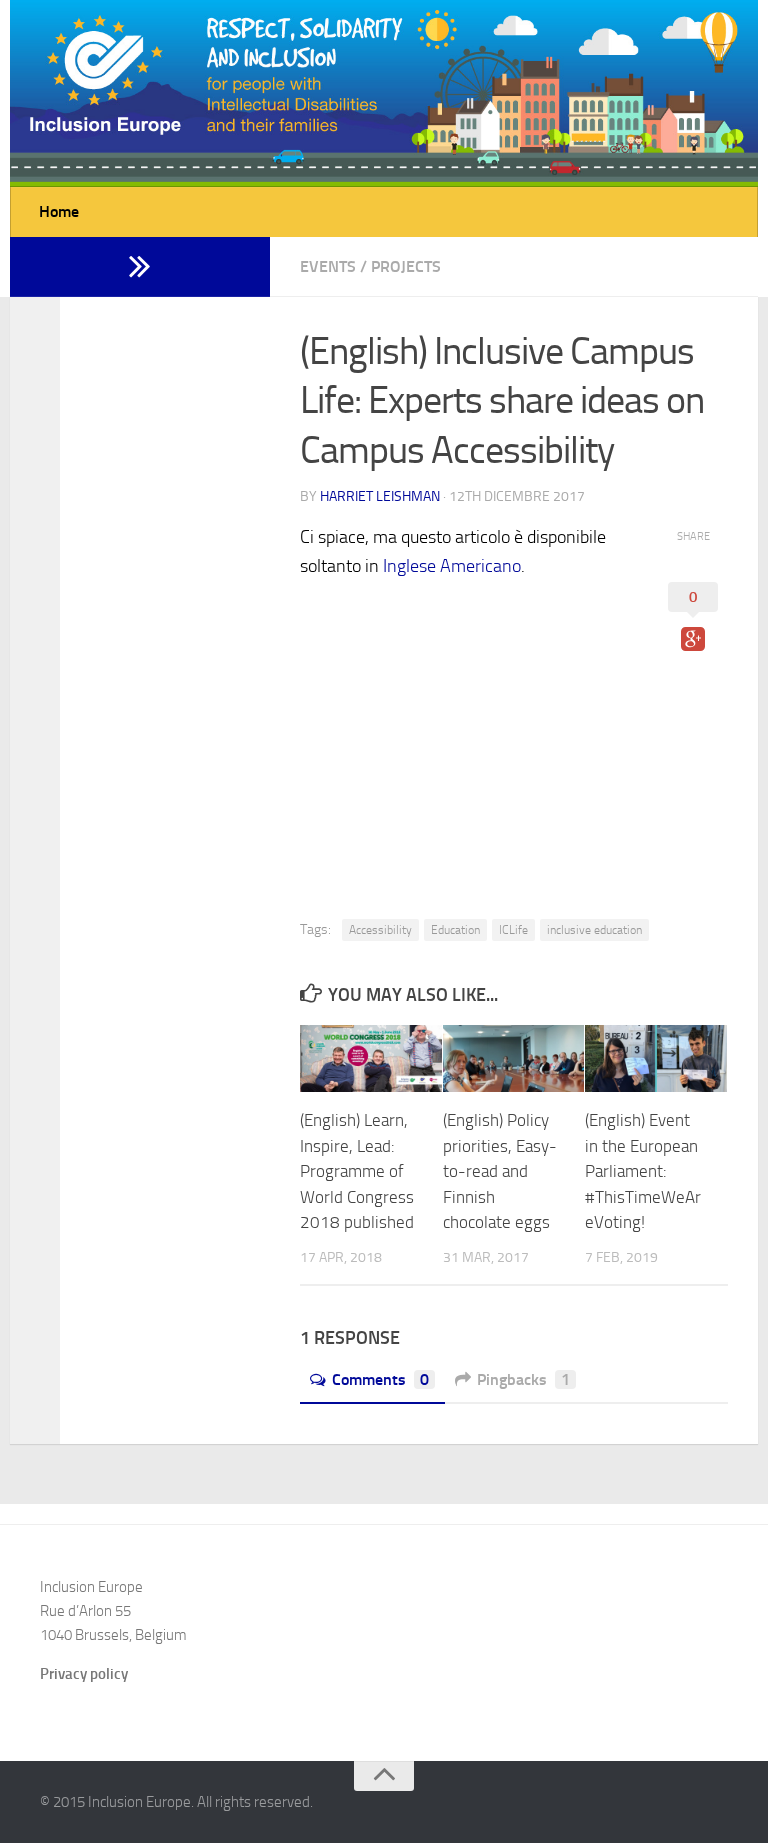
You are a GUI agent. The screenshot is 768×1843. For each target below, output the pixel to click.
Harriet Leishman (380, 496)
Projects (406, 266)
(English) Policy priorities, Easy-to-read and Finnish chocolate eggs (500, 1171)
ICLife (513, 930)
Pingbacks (523, 1379)
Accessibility (380, 930)
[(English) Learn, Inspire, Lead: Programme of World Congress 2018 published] (371, 1058)
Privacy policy (84, 1674)
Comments (380, 1379)
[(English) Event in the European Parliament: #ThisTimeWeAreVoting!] (656, 1058)
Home (59, 211)
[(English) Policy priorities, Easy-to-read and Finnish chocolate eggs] (514, 1058)
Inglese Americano (452, 566)
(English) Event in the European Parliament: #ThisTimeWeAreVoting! (643, 1171)
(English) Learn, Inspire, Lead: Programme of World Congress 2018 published (357, 1171)
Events (328, 266)
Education (455, 930)
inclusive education (594, 930)
